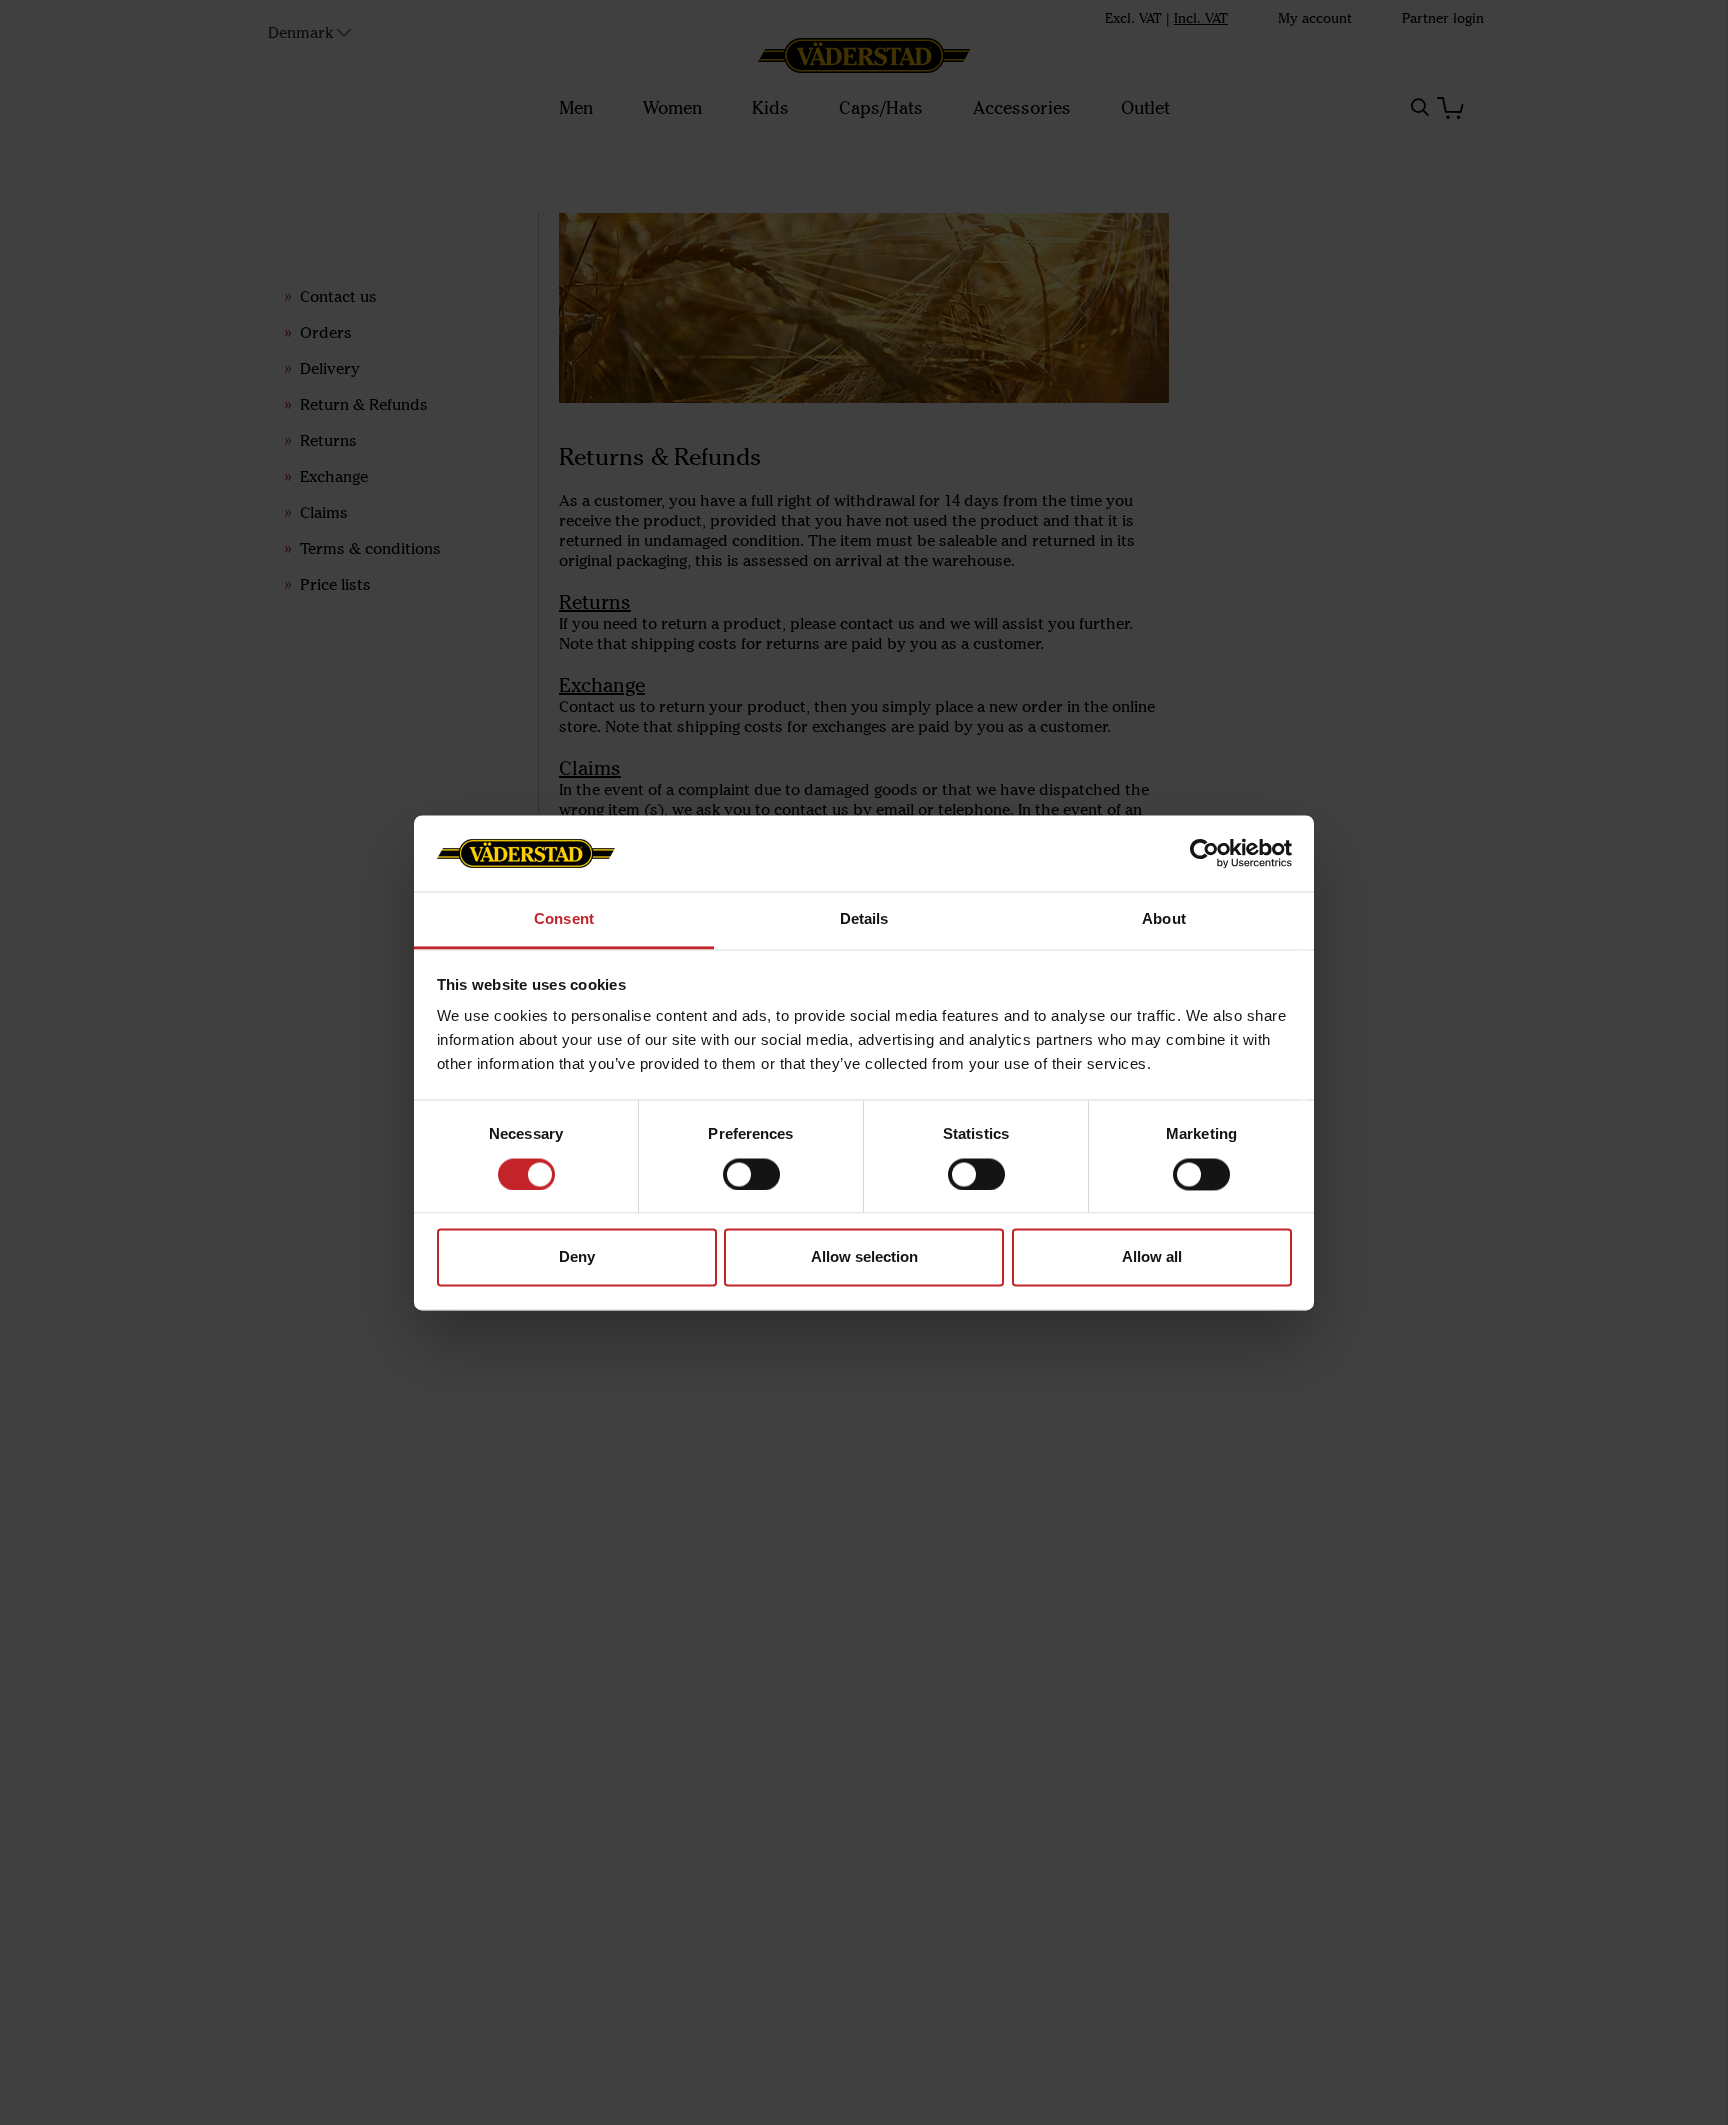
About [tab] (1164, 919)
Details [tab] (864, 919)
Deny (577, 1257)
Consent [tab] (564, 919)
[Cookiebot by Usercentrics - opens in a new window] (1204, 853)
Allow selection (864, 1257)
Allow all (1152, 1257)
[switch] (751, 1174)
